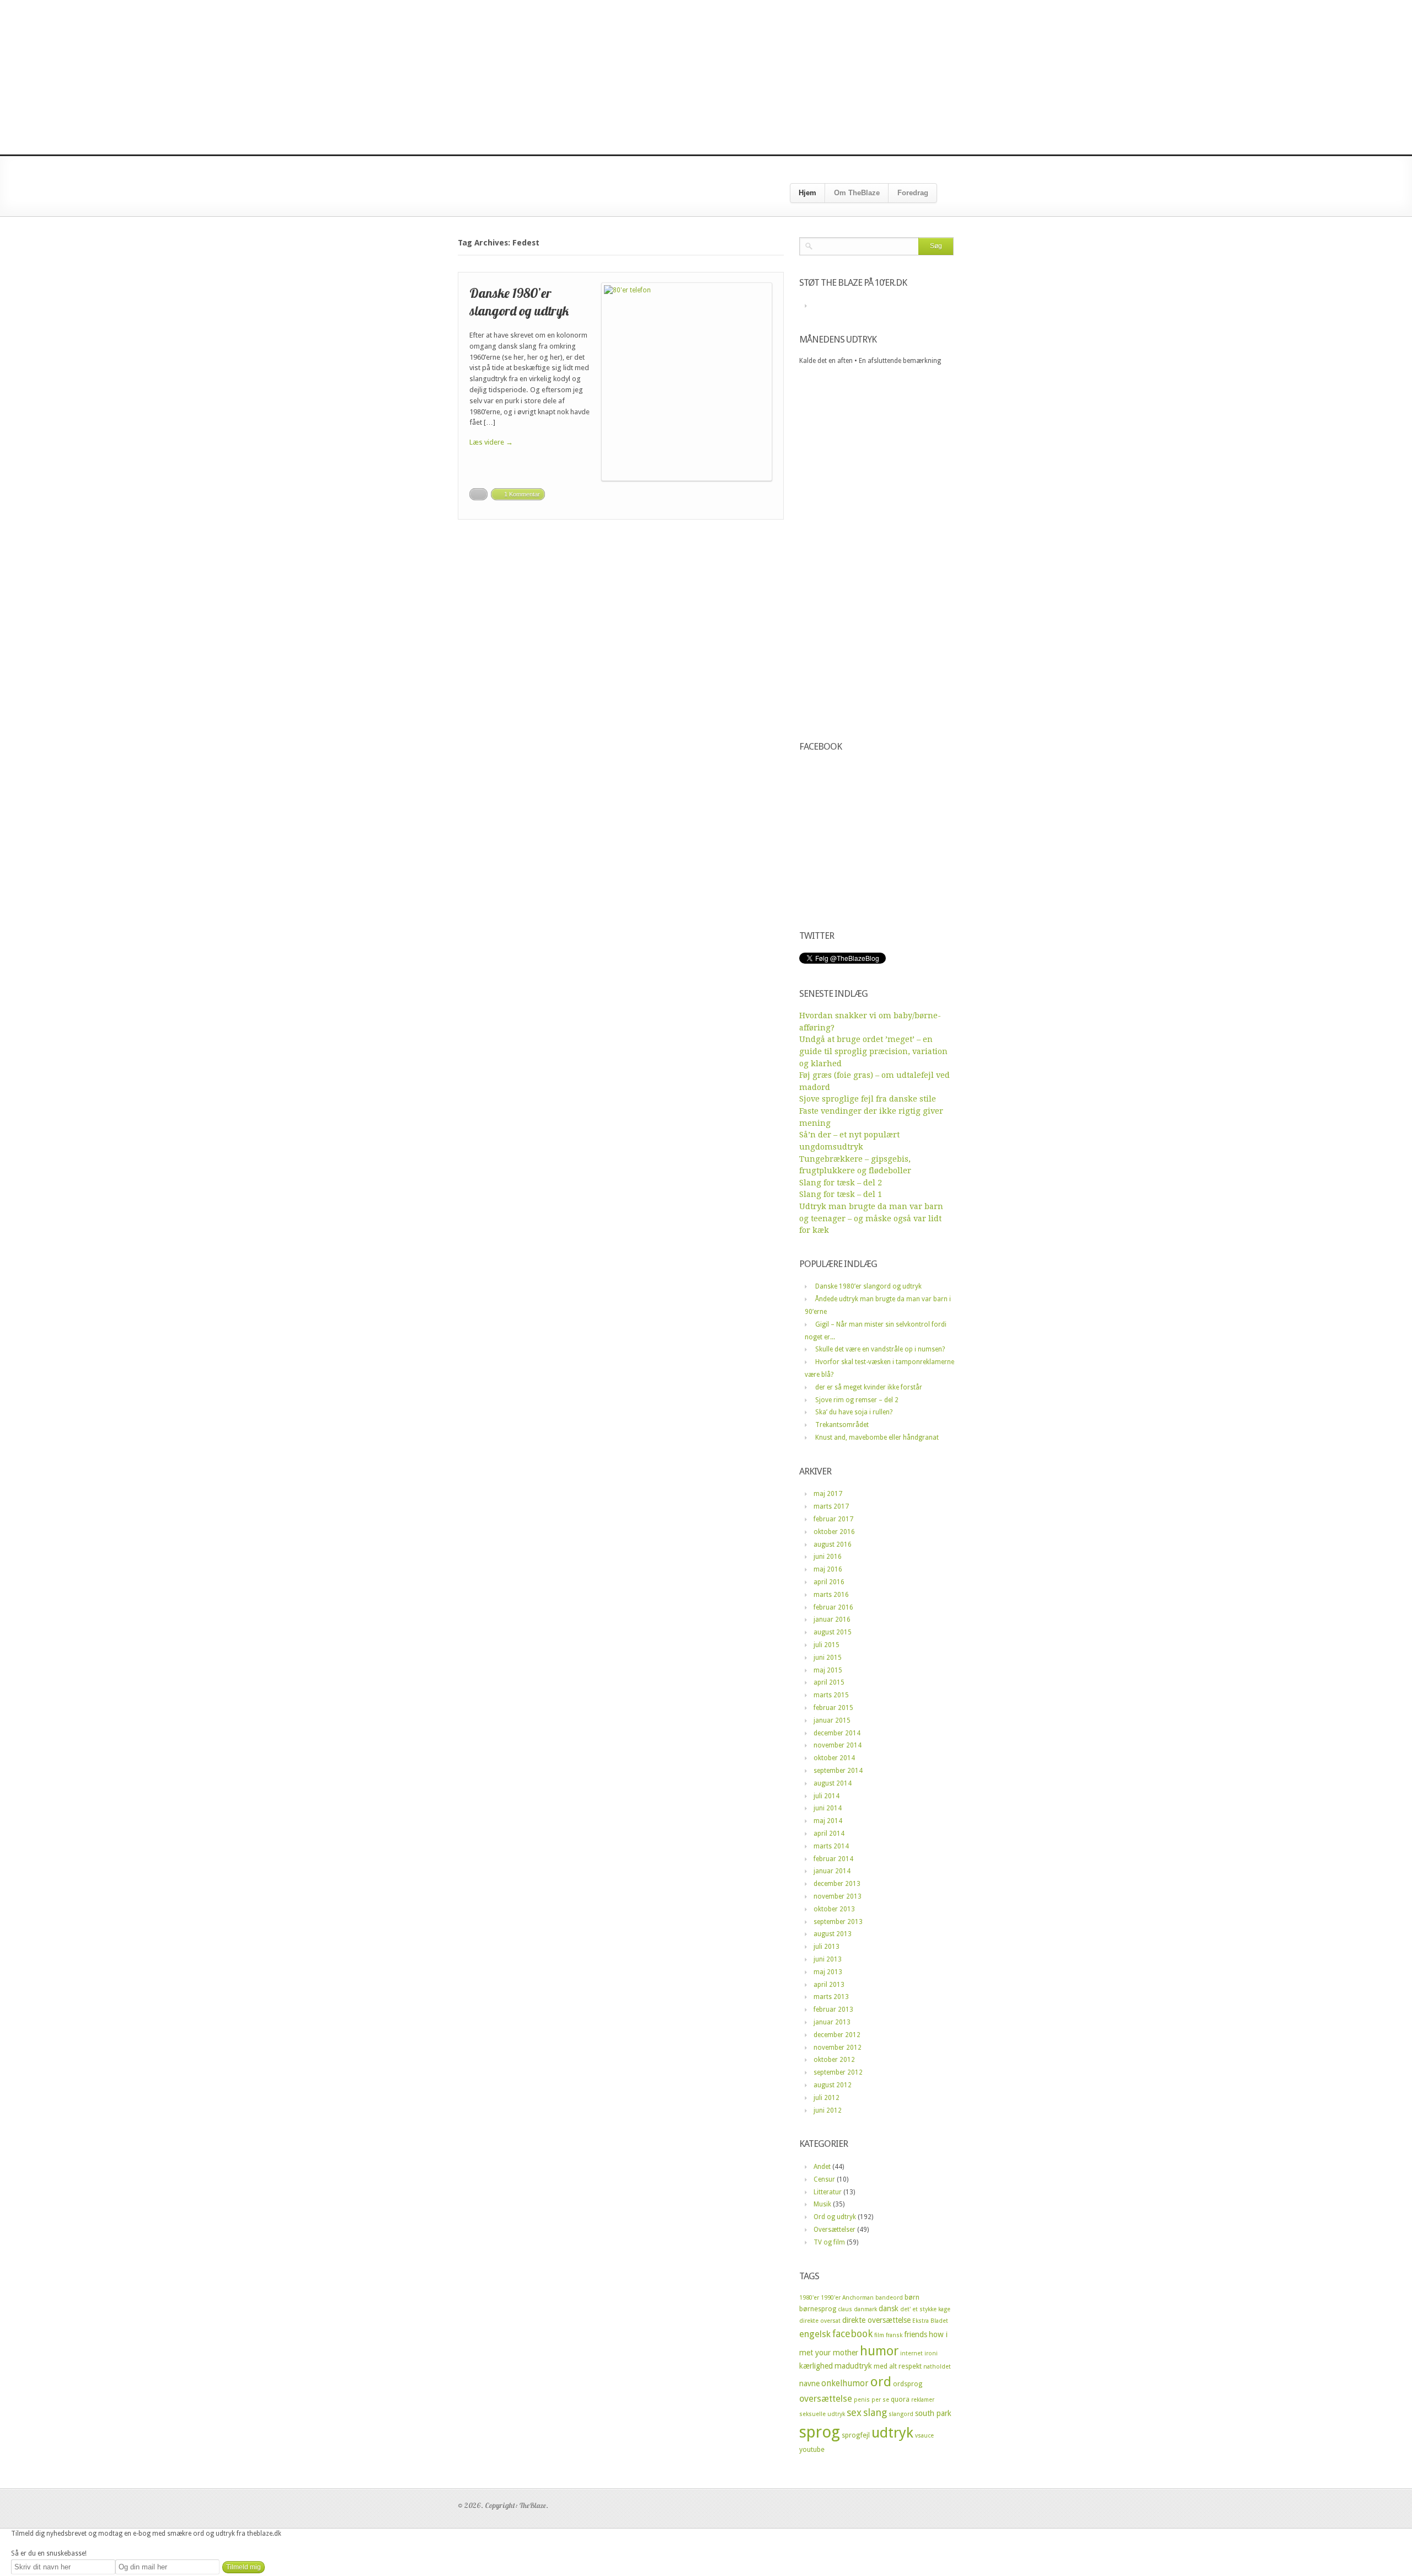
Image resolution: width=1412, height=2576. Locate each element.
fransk (894, 2335)
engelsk (815, 2334)
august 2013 (833, 1934)
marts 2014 (831, 1846)
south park (933, 2413)
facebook (852, 2334)
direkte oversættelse (876, 2320)
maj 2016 (828, 1569)
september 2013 (838, 1922)
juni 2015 (828, 1658)
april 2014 (829, 1834)
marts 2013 (831, 1997)
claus (845, 2309)
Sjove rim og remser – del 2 (857, 1400)
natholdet (937, 2367)
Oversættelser (835, 2230)
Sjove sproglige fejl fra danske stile (868, 1099)
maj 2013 (828, 1972)
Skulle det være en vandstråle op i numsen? (880, 1349)
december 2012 (837, 2035)
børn (912, 2297)
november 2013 (838, 1896)
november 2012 (838, 2048)
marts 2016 (831, 1595)
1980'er (809, 2298)
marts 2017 (831, 1506)
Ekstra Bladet (930, 2321)
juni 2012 (828, 2110)
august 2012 (833, 2085)
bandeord (889, 2298)
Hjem (807, 193)
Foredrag (913, 193)
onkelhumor (845, 2383)
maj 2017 (828, 1494)
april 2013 (829, 1985)
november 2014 (838, 1745)
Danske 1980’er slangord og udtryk (519, 301)
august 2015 (833, 1632)
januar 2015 (832, 1720)
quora (900, 2399)
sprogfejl (856, 2435)
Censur (824, 2179)
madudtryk (853, 2366)
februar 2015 (833, 1708)
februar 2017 (833, 1519)
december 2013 (837, 1884)
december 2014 (837, 1733)
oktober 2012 (834, 2060)
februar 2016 (833, 1607)
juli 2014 (827, 1796)
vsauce (924, 2436)
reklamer (923, 2400)
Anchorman (858, 2298)
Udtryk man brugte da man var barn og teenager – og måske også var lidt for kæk (871, 1218)
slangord (901, 2414)
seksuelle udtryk (822, 2414)
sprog (820, 2432)
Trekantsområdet (842, 1425)
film (879, 2335)
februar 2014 (833, 1859)
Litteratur (828, 2192)
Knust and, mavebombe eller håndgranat (877, 1437)
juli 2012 (827, 2098)
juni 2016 (828, 1557)
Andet (822, 2167)
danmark (865, 2309)
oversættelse (826, 2399)
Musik (822, 2204)
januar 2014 (832, 1871)
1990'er (831, 2298)
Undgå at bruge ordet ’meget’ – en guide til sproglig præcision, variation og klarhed (873, 1051)
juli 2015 (827, 1645)
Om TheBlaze (857, 193)
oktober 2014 (834, 1758)
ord (881, 2382)
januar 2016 (832, 1620)
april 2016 (829, 1582)
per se (880, 2400)
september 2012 (838, 2072)
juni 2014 (828, 1808)
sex (854, 2412)
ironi (931, 2353)
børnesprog (818, 2309)
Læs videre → (491, 442)
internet (911, 2353)
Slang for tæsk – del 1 (841, 1194)
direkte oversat (820, 2321)
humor (879, 2351)
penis (862, 2400)
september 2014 (838, 1771)
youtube (812, 2449)
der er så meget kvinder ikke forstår (869, 1387)
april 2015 (829, 1682)
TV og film (829, 2242)
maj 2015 (828, 1670)
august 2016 (833, 1544)
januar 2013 (832, 2022)
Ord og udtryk (835, 2217)
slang (875, 2412)
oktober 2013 (834, 1909)
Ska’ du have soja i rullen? (854, 1412)
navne (809, 2383)
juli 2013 (827, 1947)
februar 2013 (833, 2010)
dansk (889, 2308)
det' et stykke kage (925, 2309)
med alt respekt (898, 2366)
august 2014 (833, 1783)
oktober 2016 (834, 1532)
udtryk (892, 2433)
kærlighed (816, 2366)
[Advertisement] (706, 77)
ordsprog (908, 2384)
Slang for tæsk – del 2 (841, 1183)
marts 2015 (831, 1695)
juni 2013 (828, 1959)
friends (916, 2334)
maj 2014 (828, 1821)
